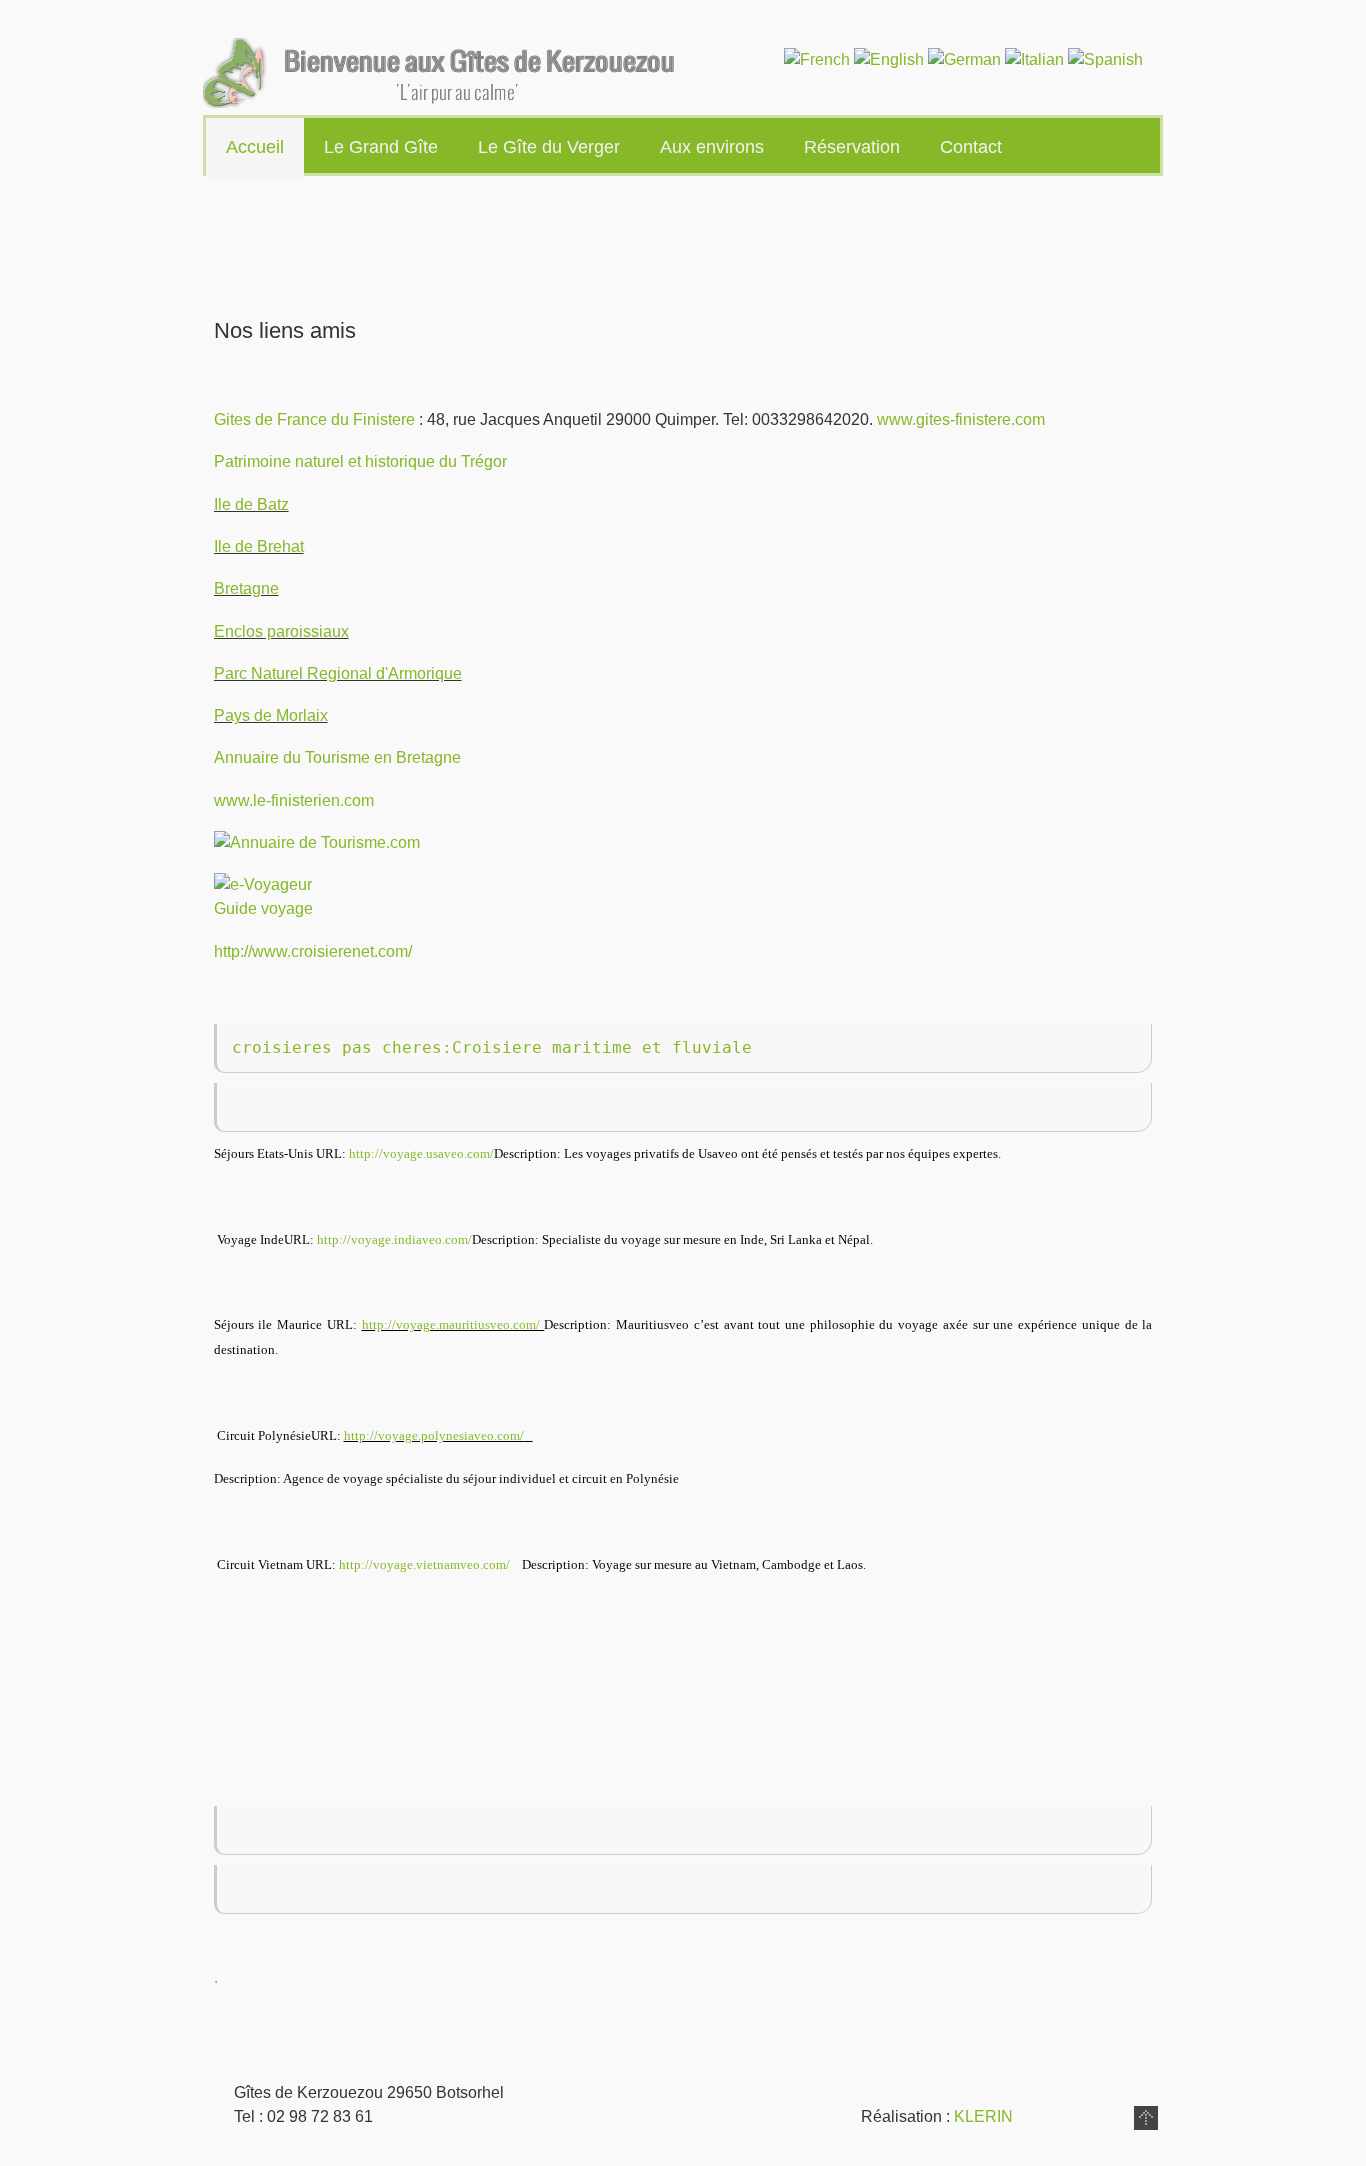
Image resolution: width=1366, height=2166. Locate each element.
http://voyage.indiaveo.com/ (394, 1239)
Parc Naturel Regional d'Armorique (338, 673)
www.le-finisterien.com (294, 800)
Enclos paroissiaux (281, 631)
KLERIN (983, 2116)
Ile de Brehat (259, 546)
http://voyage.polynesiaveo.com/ (434, 1435)
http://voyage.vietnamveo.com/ (424, 1564)
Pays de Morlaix (271, 715)
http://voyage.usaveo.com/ (421, 1153)
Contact (971, 147)
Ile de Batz (251, 504)
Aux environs (712, 147)
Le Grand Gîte (381, 147)
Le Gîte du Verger (549, 147)
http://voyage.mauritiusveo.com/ (453, 1324)
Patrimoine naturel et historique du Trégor (360, 461)
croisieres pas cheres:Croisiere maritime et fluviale (492, 1047)
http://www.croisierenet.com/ (313, 951)
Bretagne (246, 588)
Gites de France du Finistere (314, 419)
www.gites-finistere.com (961, 419)
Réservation (852, 147)
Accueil (255, 147)
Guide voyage (263, 908)
